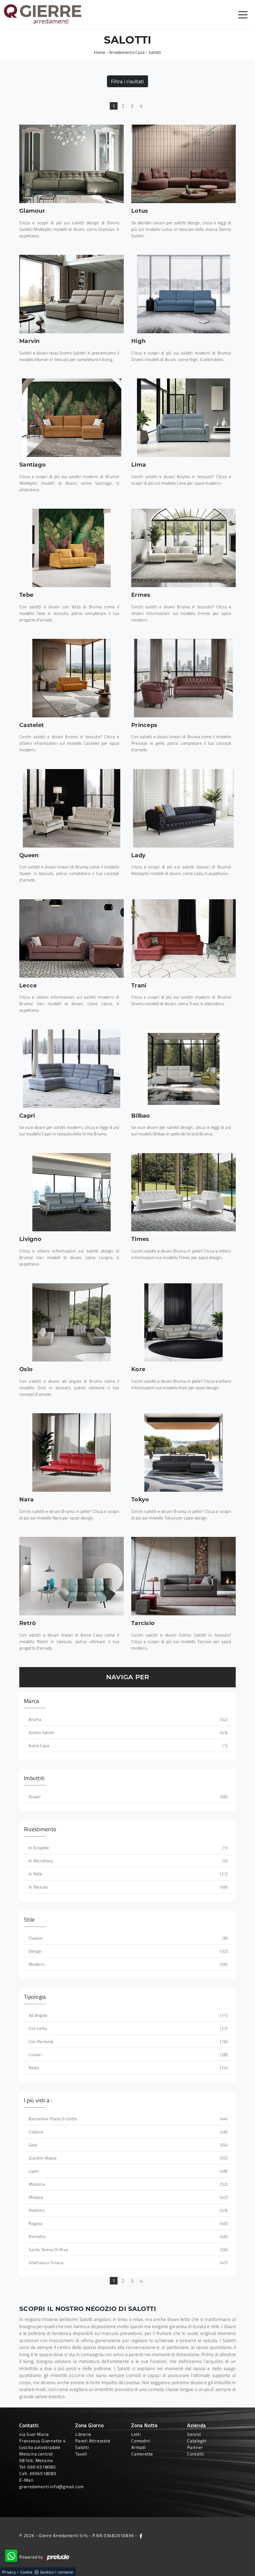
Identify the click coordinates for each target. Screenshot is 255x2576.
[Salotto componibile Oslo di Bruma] (72, 1323)
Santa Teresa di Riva (127, 2249)
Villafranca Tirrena (127, 2262)
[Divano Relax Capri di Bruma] (72, 1069)
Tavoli (81, 2454)
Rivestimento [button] (40, 1829)
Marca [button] (31, 1701)
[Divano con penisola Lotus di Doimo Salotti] (183, 164)
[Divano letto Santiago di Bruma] (72, 418)
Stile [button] (29, 1920)
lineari (127, 2054)
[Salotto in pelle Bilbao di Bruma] (183, 1069)
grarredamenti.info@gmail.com (51, 2486)
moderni (127, 1964)
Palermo (127, 2210)
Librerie (83, 2434)
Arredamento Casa (127, 52)
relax (127, 2067)
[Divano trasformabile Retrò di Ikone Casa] (72, 1576)
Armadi (139, 2447)
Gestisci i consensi (57, 2572)
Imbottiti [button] (34, 1778)
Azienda (197, 2425)
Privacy (9, 2572)
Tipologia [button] (35, 1997)
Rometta (127, 2236)
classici (127, 1938)
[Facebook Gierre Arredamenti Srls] (141, 2535)
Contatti (196, 2454)
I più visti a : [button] (38, 2100)
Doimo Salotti (127, 1732)
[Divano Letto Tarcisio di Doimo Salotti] (183, 1576)
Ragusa (127, 2223)
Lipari (127, 2171)
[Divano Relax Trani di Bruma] (183, 939)
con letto (127, 2028)
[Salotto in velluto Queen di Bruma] (72, 808)
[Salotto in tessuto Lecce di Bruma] (72, 939)
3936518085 (43, 2473)
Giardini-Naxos (127, 2158)
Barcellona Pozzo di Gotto (127, 2119)
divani (127, 1797)
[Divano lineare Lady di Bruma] (183, 808)
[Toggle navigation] (243, 14)
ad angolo (127, 2015)
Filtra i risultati (128, 81)
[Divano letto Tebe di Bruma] (72, 548)
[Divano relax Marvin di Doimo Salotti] (72, 294)
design (127, 1951)
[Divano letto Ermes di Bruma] (183, 548)
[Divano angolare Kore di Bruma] (183, 1323)
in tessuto (127, 1887)
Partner (195, 2447)
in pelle (127, 1874)
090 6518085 (42, 2467)
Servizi (194, 2434)
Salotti (155, 52)
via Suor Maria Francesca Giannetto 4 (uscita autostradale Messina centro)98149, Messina (43, 2447)
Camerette (142, 2454)
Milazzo (127, 2197)
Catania (127, 2132)
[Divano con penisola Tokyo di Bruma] (183, 1452)
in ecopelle (127, 1848)
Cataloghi (197, 2441)
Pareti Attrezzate (93, 2441)
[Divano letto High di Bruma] (183, 294)
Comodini (141, 2441)
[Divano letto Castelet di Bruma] (72, 678)
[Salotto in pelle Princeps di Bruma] (183, 678)
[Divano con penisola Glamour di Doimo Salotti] (72, 164)
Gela (127, 2145)
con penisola (127, 2041)
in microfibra (127, 1861)
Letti (136, 2434)
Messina (127, 2184)
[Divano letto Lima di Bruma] (183, 418)
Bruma (127, 1719)
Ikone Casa (127, 1745)
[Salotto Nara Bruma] (72, 1452)
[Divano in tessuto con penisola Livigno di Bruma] (72, 1192)
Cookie (27, 2572)
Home (100, 52)
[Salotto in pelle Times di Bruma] (183, 1192)
